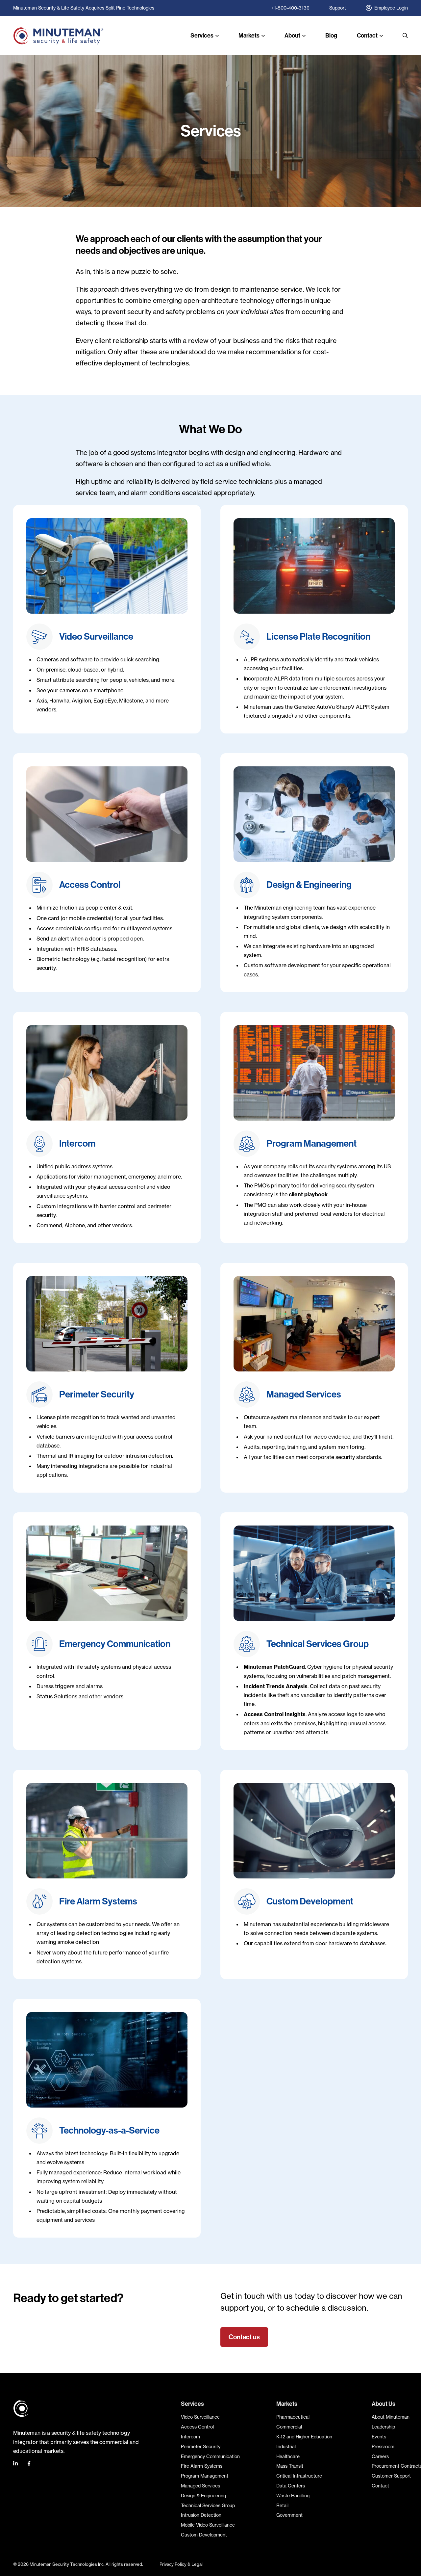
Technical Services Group (208, 2505)
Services (202, 36)
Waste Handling (293, 2496)
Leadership (383, 2427)
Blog (331, 36)
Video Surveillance (200, 2417)
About (292, 36)
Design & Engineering (203, 2496)
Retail (282, 2505)
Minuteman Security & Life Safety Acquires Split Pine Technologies (84, 8)
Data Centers (291, 2486)
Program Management (205, 2476)
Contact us (244, 2337)
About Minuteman (391, 2417)
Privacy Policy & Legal (181, 2564)
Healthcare (288, 2456)
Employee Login (391, 8)
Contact (367, 36)
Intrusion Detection (201, 2515)
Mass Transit (290, 2466)
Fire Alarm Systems (202, 2466)
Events (379, 2437)
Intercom (190, 2437)
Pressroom (383, 2446)
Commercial (289, 2427)
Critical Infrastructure (299, 2476)
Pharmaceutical (293, 2417)
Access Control (197, 2427)
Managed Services (200, 2486)
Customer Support (391, 2476)
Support (338, 8)
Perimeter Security (201, 2446)
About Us (384, 2404)
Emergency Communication (210, 2456)
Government (289, 2515)
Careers (380, 2456)
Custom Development (204, 2535)
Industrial (286, 2446)
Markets (249, 36)
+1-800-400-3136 (290, 8)
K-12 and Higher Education (304, 2437)
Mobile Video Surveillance (208, 2525)
